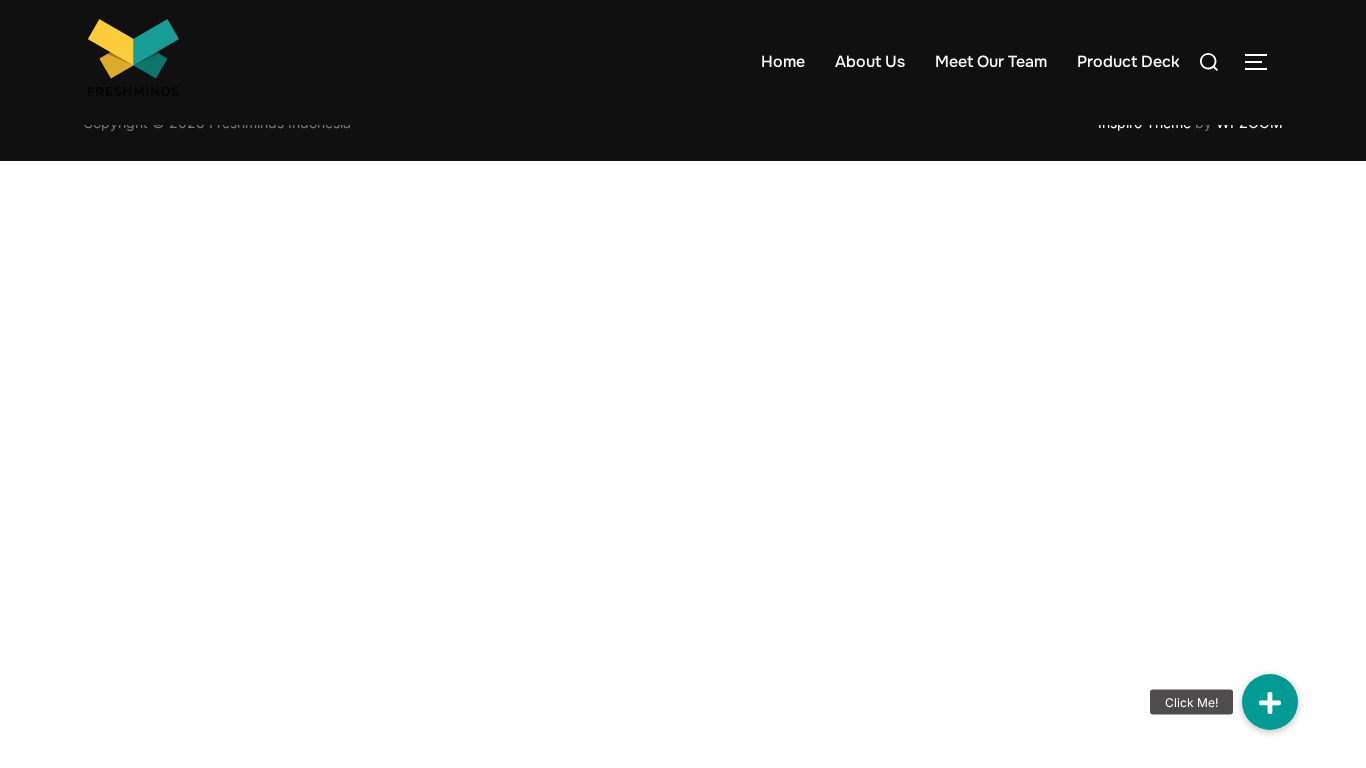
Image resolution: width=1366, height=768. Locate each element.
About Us (870, 61)
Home (783, 61)
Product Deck (1128, 61)
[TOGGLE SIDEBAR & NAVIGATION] (1263, 62)
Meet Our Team (991, 61)
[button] (1270, 702)
